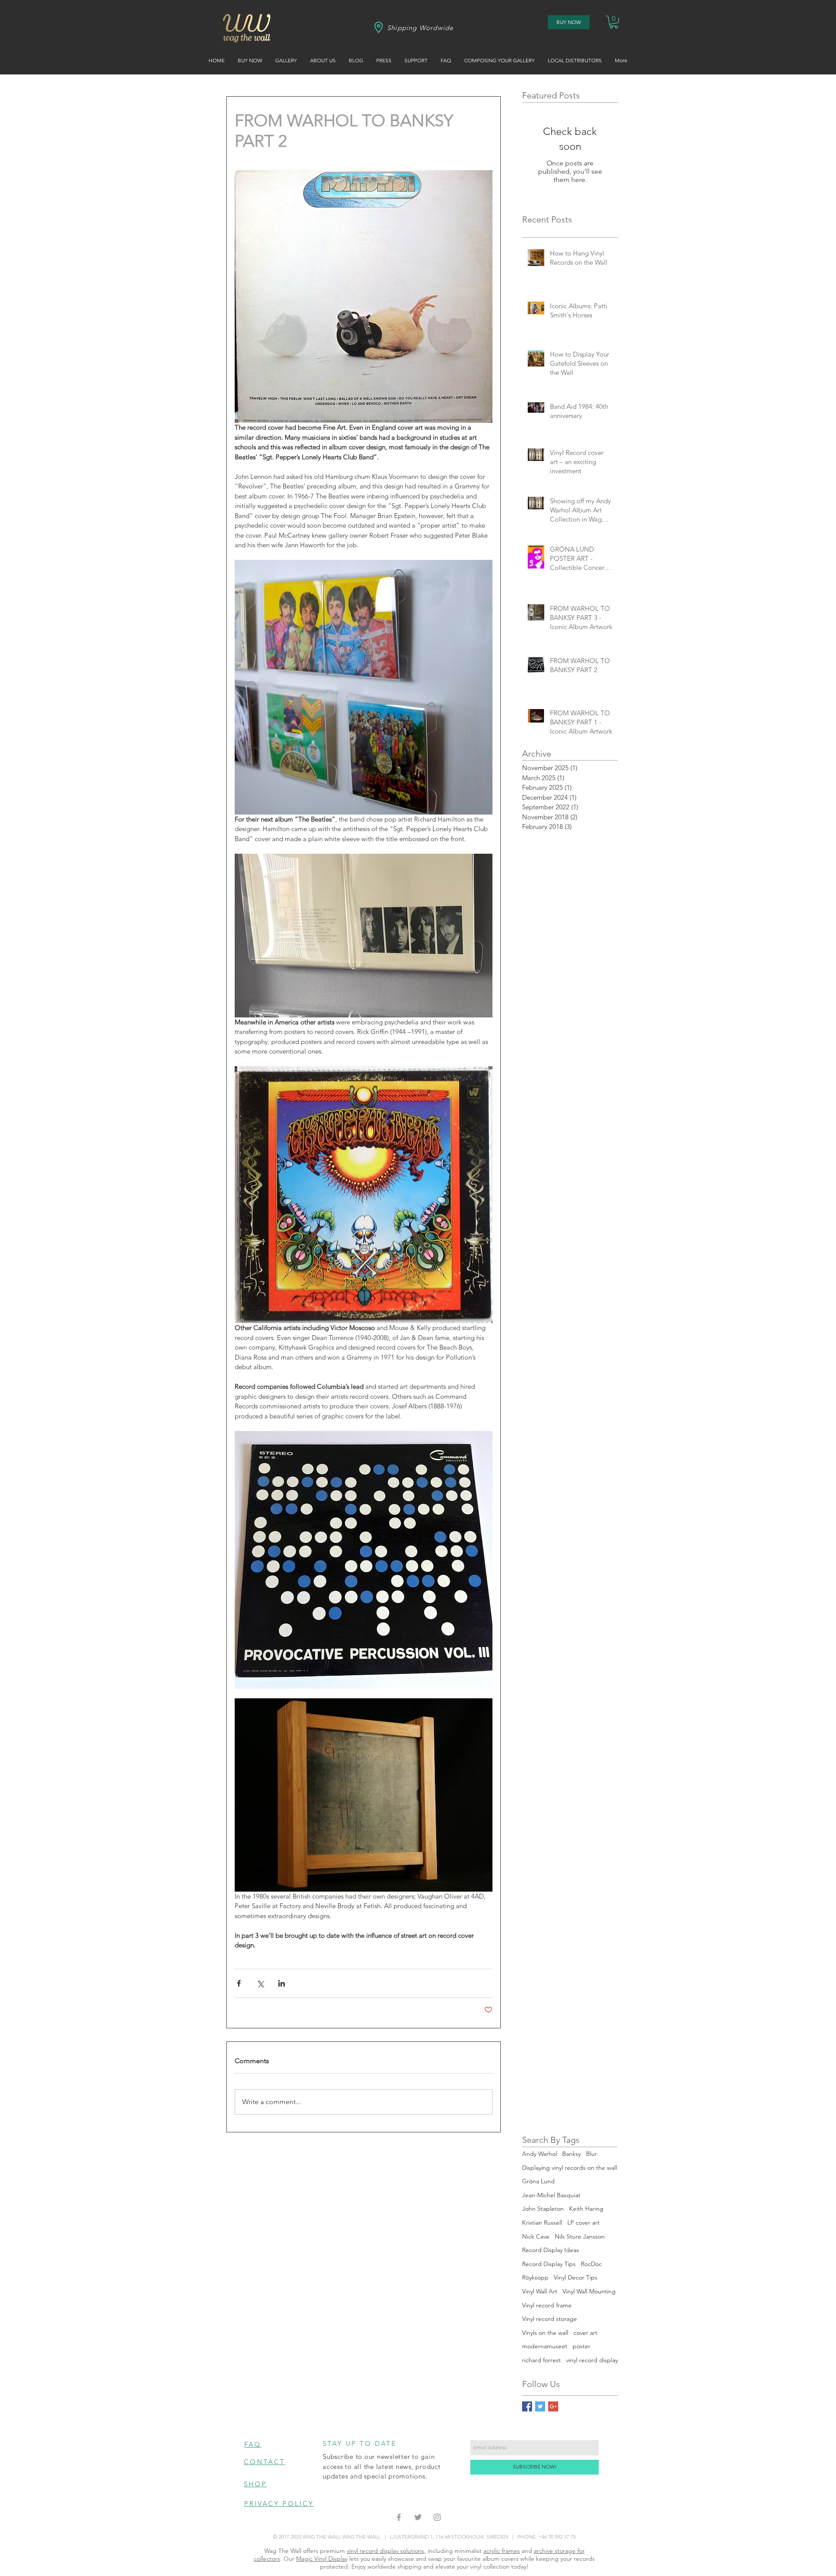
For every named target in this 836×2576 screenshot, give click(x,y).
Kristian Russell (542, 2222)
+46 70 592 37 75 (557, 2537)
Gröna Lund (538, 2181)
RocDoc (591, 2264)
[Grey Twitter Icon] (418, 2517)
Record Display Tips (549, 2264)
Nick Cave (536, 2236)
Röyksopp (535, 2277)
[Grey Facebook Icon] (399, 2517)
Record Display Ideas (551, 2250)
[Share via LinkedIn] (281, 1983)
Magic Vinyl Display (322, 2559)
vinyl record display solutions (385, 2551)
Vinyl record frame (547, 2305)
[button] (614, 22)
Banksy (571, 2154)
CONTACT (265, 2462)
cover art (585, 2333)
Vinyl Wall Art (540, 2291)
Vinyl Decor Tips (576, 2277)
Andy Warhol (539, 2154)
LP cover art (583, 2222)
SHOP (255, 2484)
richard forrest (541, 2360)
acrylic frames (502, 2551)
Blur (592, 2154)
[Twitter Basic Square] (540, 2406)
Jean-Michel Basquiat (551, 2195)
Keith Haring (586, 2209)
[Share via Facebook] (239, 1983)
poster (581, 2346)
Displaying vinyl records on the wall (570, 2168)
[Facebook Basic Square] (527, 2406)
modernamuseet (545, 2346)
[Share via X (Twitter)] (260, 1983)
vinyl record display (592, 2360)
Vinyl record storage (549, 2319)
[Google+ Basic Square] (553, 2406)
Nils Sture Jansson (580, 2236)
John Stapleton (543, 2209)
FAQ (253, 2444)
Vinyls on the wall (545, 2333)
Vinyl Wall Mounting (589, 2291)
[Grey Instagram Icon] (437, 2517)
